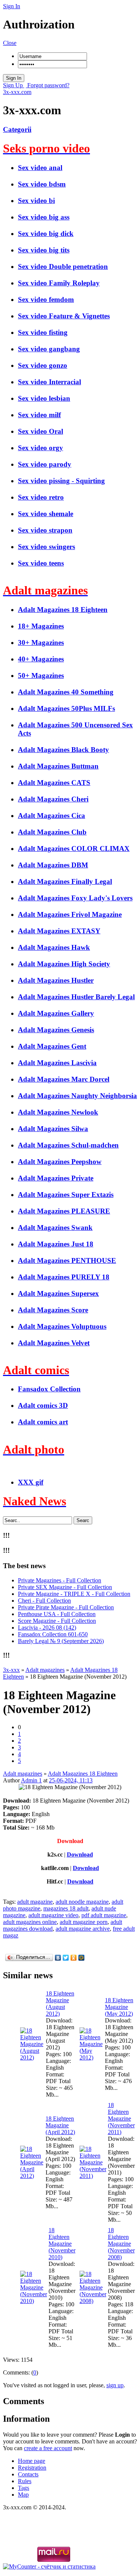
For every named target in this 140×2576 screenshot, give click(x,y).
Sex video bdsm (42, 184)
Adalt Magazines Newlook (58, 1112)
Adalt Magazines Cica (52, 816)
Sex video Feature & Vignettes (64, 316)
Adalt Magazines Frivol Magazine (70, 914)
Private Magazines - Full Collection (60, 1580)
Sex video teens (41, 563)
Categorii (17, 129)
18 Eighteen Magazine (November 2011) (121, 2119)
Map (23, 2495)
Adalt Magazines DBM (53, 865)
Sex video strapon (45, 530)
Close (10, 43)
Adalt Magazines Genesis (56, 1030)
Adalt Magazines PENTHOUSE (67, 1260)
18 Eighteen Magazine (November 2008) (121, 2244)
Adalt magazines (23, 1774)
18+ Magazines (41, 626)
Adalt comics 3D (43, 1405)
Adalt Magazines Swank (55, 1228)
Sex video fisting (43, 332)
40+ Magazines (41, 659)
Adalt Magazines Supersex (58, 1293)
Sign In (12, 6)
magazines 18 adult (66, 1908)
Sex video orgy (41, 448)
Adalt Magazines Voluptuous (62, 1326)
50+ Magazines (41, 675)
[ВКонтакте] (58, 1958)
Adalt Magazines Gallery (56, 1013)
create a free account (48, 2448)
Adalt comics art (43, 1422)
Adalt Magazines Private (56, 1178)
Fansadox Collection (49, 1389)
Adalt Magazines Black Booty (63, 750)
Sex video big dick (46, 234)
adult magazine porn (84, 1922)
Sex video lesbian (44, 398)
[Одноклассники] (74, 1958)
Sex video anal (40, 168)
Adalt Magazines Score (53, 1310)
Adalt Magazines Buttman (58, 766)
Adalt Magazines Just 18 (56, 1244)
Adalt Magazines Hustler (56, 980)
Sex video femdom (46, 299)
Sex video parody (45, 464)
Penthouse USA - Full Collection (57, 1614)
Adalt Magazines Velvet (54, 1343)
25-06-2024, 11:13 (71, 1780)
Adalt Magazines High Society (64, 964)
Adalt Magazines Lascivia (57, 1063)
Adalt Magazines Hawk (54, 947)
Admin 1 (31, 1780)
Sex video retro (41, 497)
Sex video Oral (41, 431)
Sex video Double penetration (63, 266)
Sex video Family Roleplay (59, 283)
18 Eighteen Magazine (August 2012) (60, 2004)
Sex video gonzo (43, 365)
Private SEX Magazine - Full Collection (65, 1587)
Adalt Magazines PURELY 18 (64, 1277)
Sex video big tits (44, 250)
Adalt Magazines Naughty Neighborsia (77, 1096)
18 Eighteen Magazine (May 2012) (119, 2007)
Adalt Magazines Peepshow (60, 1162)
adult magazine (35, 1902)
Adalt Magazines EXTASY (59, 931)
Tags (24, 2488)
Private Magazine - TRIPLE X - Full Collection (74, 1594)
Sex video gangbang (49, 349)
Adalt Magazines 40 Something (66, 692)
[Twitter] (66, 1958)
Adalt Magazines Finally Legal (65, 881)
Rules (25, 2481)
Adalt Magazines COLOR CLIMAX (74, 848)
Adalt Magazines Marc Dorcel (64, 1079)
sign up (115, 2385)
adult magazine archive (83, 1929)
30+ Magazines (41, 643)
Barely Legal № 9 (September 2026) (61, 1641)
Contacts (28, 2474)
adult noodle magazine (82, 1902)
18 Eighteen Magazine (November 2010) (62, 2244)
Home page (32, 2461)
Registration (32, 2468)
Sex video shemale (46, 514)
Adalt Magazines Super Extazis (66, 1195)
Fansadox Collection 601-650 (53, 1634)
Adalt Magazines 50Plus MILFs (66, 708)
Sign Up (14, 85)
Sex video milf (39, 415)
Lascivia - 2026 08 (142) (47, 1628)
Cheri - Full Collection (44, 1601)
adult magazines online (30, 1922)
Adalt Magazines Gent (52, 1046)
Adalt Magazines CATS (54, 783)
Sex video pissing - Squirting (61, 481)
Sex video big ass (44, 217)
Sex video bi (36, 201)
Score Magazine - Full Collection (57, 1621)
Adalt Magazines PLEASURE (64, 1211)
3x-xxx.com (17, 92)
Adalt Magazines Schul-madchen (68, 1145)
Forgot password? (48, 85)
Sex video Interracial (49, 382)
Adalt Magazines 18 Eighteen (63, 610)
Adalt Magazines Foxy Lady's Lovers (75, 898)
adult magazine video (53, 1915)
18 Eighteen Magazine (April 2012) (60, 2125)
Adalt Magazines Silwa (53, 1129)
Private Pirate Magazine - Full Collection (66, 1607)
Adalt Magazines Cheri (53, 799)
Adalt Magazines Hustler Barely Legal (76, 997)
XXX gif (31, 1482)
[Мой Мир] (82, 1958)
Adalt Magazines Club (52, 832)
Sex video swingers (46, 547)
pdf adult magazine (104, 1915)
